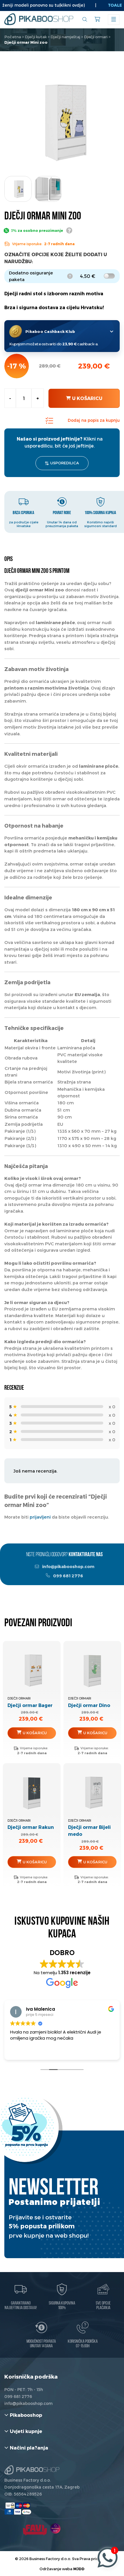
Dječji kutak (36, 37)
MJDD (79, 2569)
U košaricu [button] (35, 1733)
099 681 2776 (68, 1576)
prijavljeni (40, 1517)
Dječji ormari (96, 37)
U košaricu (87, 398)
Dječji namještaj (65, 37)
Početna (13, 37)
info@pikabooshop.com (68, 1566)
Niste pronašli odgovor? (64, 1555)
